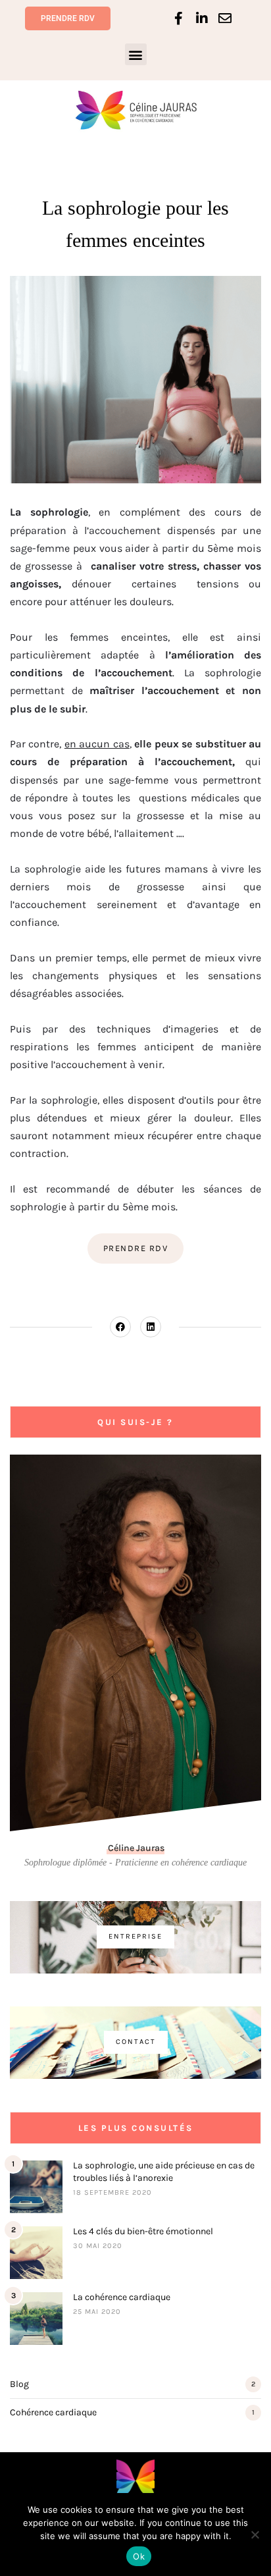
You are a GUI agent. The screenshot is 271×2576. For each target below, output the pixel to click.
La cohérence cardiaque (122, 2297)
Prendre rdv (136, 1248)
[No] (255, 2535)
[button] (136, 54)
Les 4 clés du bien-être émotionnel (143, 2231)
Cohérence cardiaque (53, 2412)
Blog (19, 2384)
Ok (139, 2556)
